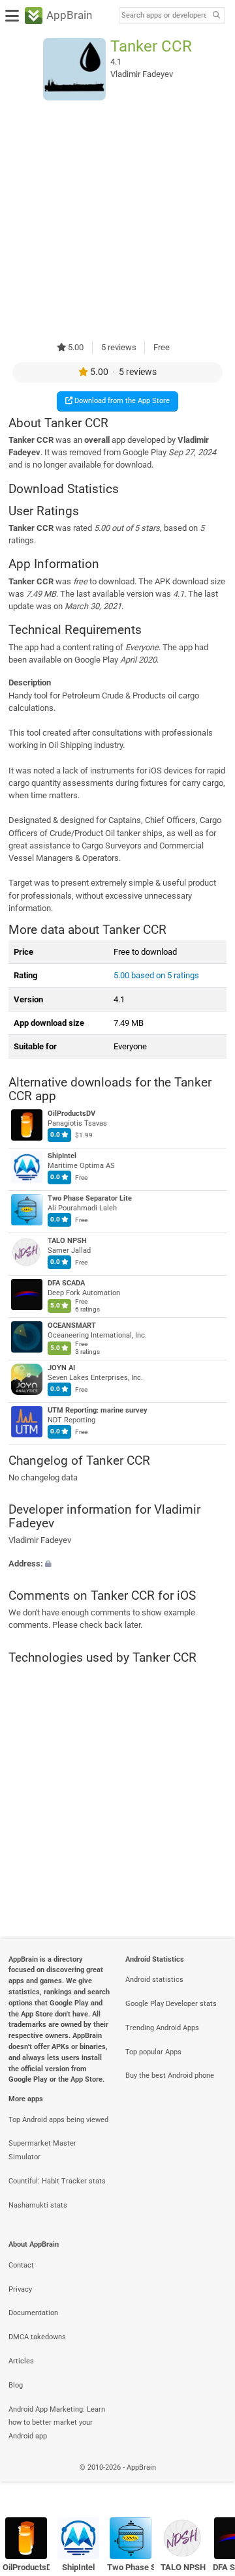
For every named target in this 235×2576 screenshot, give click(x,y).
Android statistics (154, 1980)
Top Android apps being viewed (58, 2120)
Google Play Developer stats (171, 2004)
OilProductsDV (71, 1114)
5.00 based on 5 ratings (156, 975)
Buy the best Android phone (170, 2075)
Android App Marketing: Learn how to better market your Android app (57, 2423)
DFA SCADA (66, 1283)
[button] (117, 1564)
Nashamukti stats (38, 2205)
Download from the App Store (121, 401)
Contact (21, 2265)
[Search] (216, 16)
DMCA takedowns (37, 2337)
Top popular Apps (153, 2052)
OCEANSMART (72, 1325)
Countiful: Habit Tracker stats (57, 2181)
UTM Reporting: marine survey (98, 1410)
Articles (21, 2361)
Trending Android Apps (162, 2028)
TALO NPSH (67, 1241)
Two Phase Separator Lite (90, 1198)
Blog (16, 2385)
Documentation (33, 2313)
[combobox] (164, 16)
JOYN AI (61, 1368)
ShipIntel (62, 1156)
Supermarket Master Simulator (42, 2150)
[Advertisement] (117, 220)
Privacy (20, 2289)
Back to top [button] (209, 2481)
